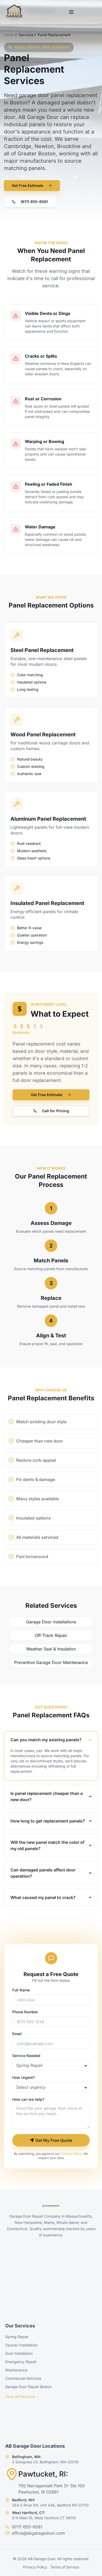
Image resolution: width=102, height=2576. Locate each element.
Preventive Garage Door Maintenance (51, 1662)
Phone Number (25, 2012)
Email (17, 2034)
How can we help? (28, 2100)
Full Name (21, 1990)
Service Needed (26, 2056)
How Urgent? (24, 2078)
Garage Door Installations (51, 1622)
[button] (30, 202)
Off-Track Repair (51, 1635)
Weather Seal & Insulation (51, 1649)
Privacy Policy (71, 2154)
